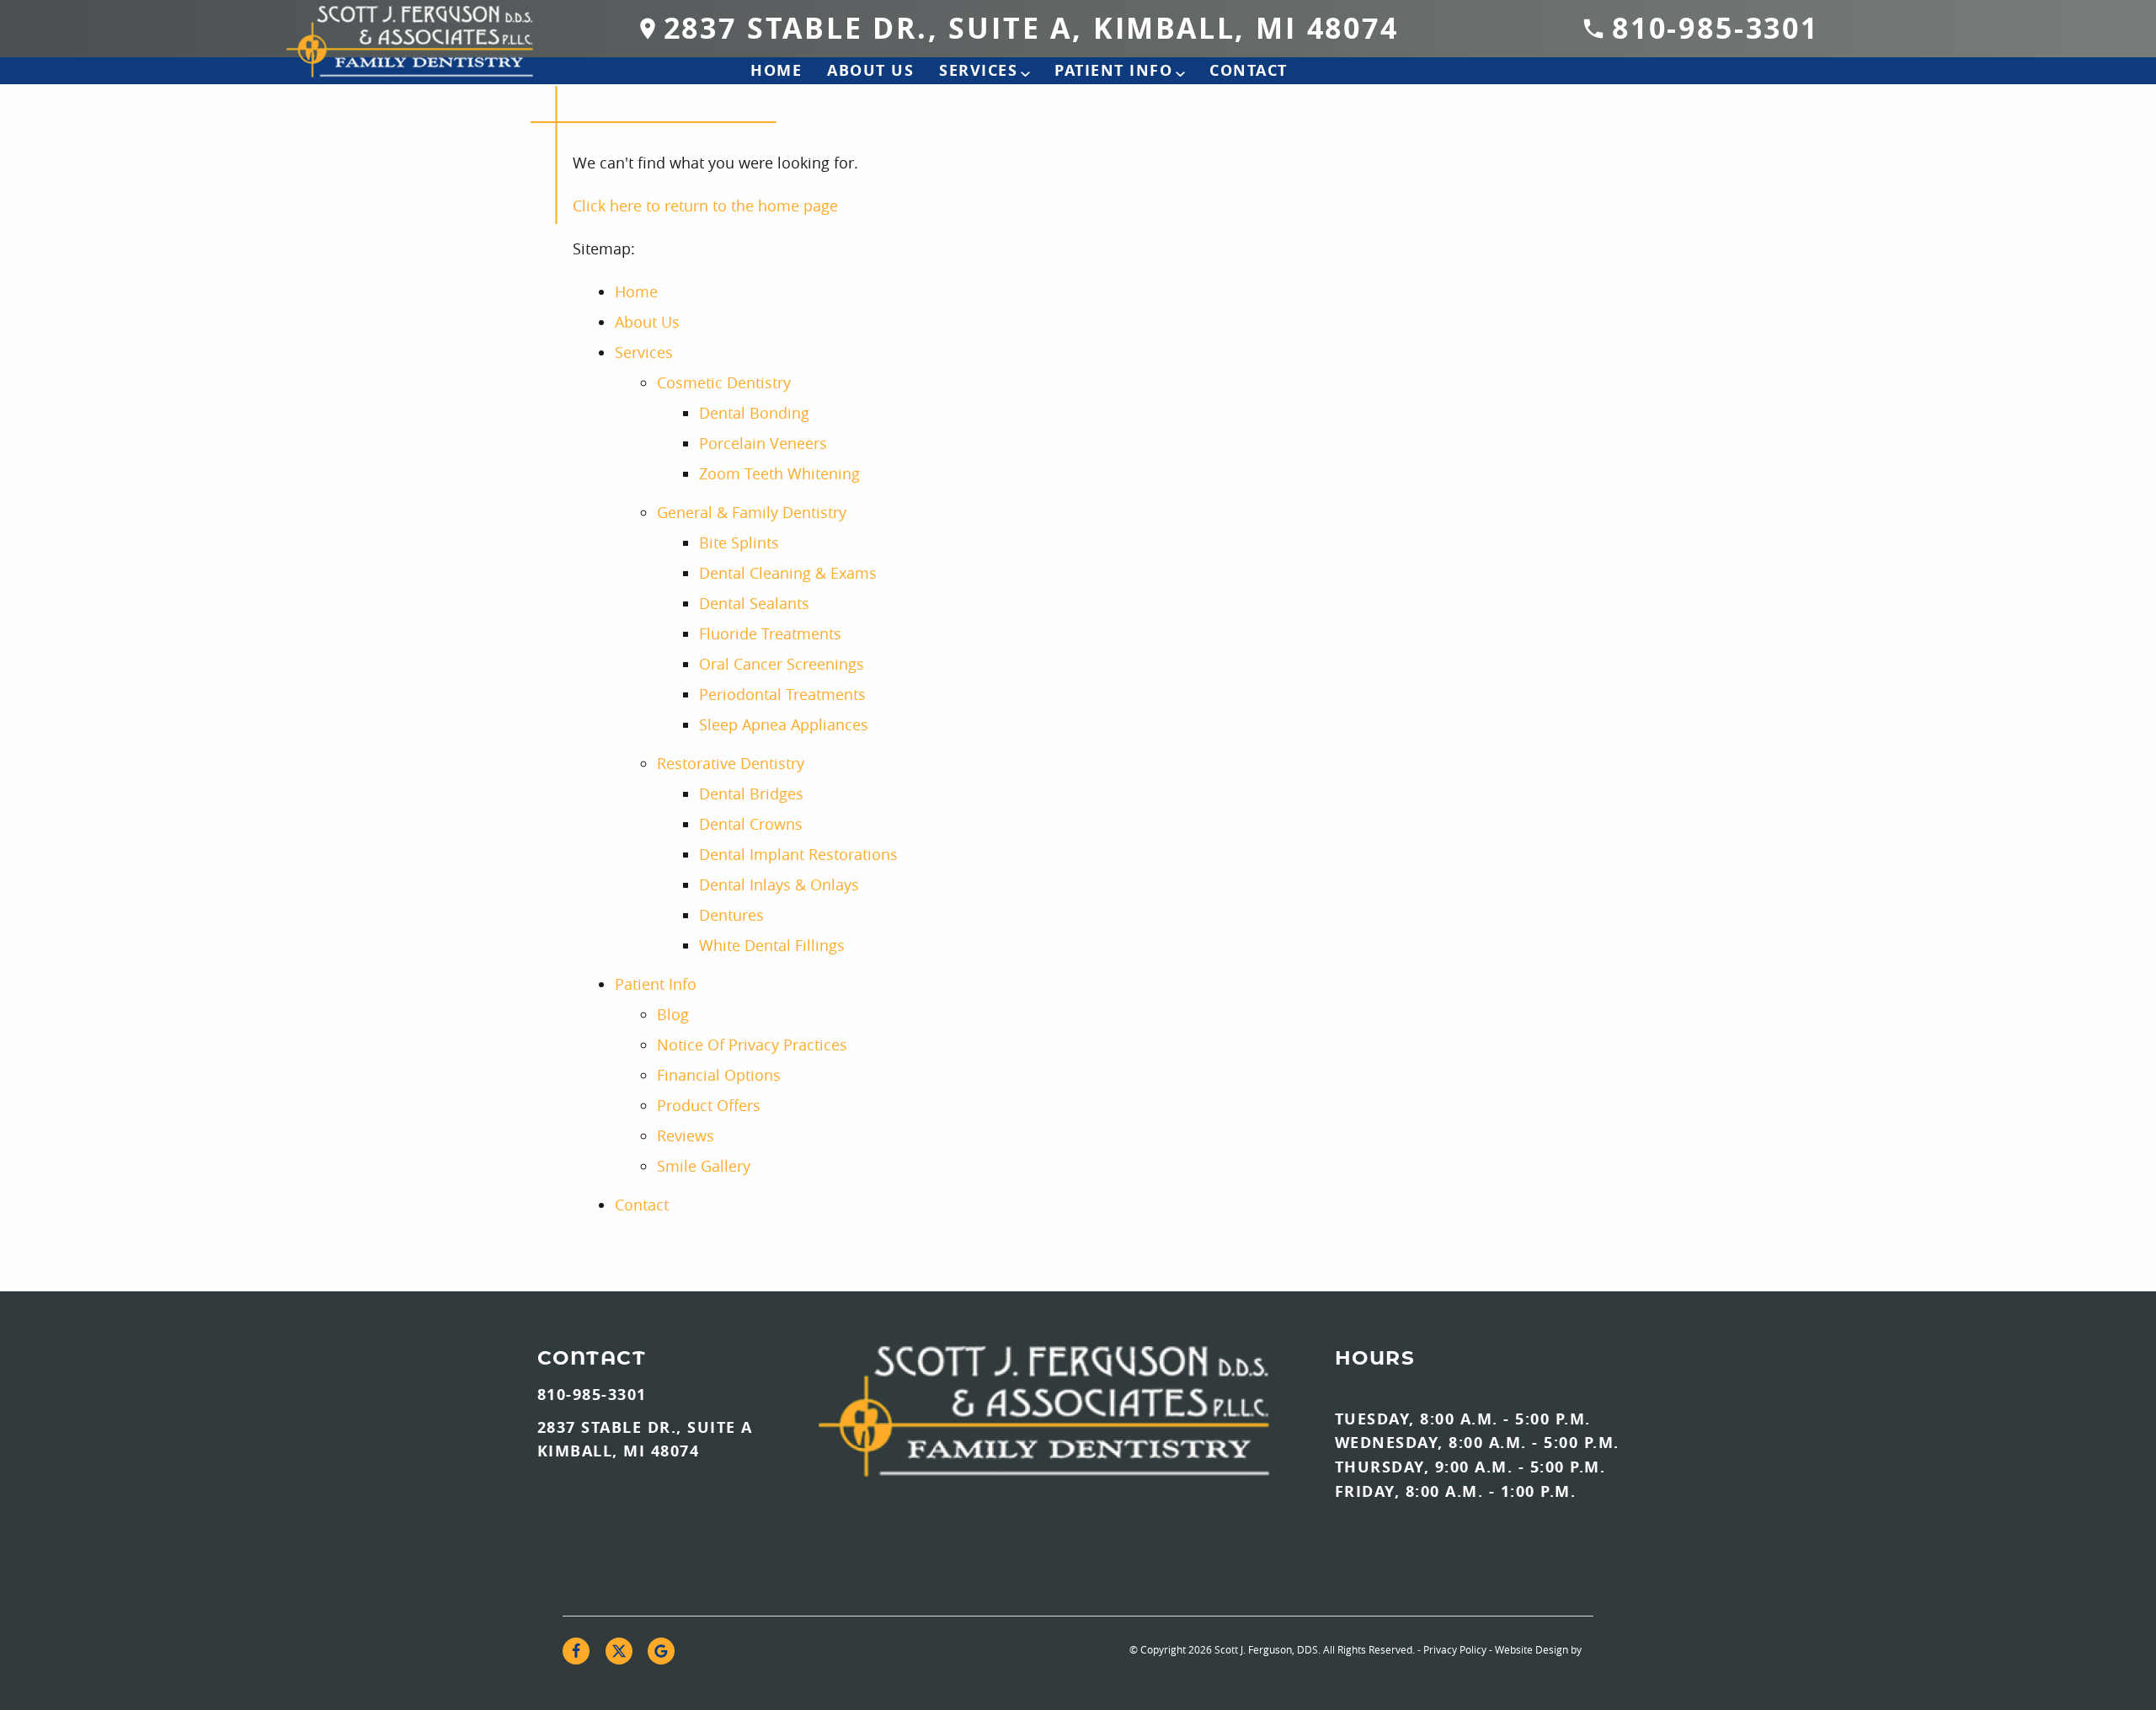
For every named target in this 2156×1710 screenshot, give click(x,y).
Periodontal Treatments (782, 694)
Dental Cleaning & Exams (788, 573)
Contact (1249, 70)
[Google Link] (661, 1651)
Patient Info (1113, 70)
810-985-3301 (1716, 28)
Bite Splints (739, 542)
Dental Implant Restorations (798, 854)
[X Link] (619, 1651)
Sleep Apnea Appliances (784, 724)
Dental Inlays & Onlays (779, 884)
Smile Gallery (704, 1166)
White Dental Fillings (772, 945)
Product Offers (709, 1105)
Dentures (731, 915)
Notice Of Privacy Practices (752, 1045)
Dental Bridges (751, 794)
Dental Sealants (754, 603)
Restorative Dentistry (731, 763)
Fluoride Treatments (770, 633)
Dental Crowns (751, 824)
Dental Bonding (754, 413)
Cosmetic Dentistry (724, 382)
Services (978, 70)
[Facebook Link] (576, 1651)
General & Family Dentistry (752, 512)
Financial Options (719, 1075)
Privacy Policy (1455, 1649)
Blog (673, 1014)
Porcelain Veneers (763, 443)
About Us (870, 70)
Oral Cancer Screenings (782, 664)
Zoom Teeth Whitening (779, 473)
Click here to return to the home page (705, 206)
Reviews (686, 1136)
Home (776, 70)
